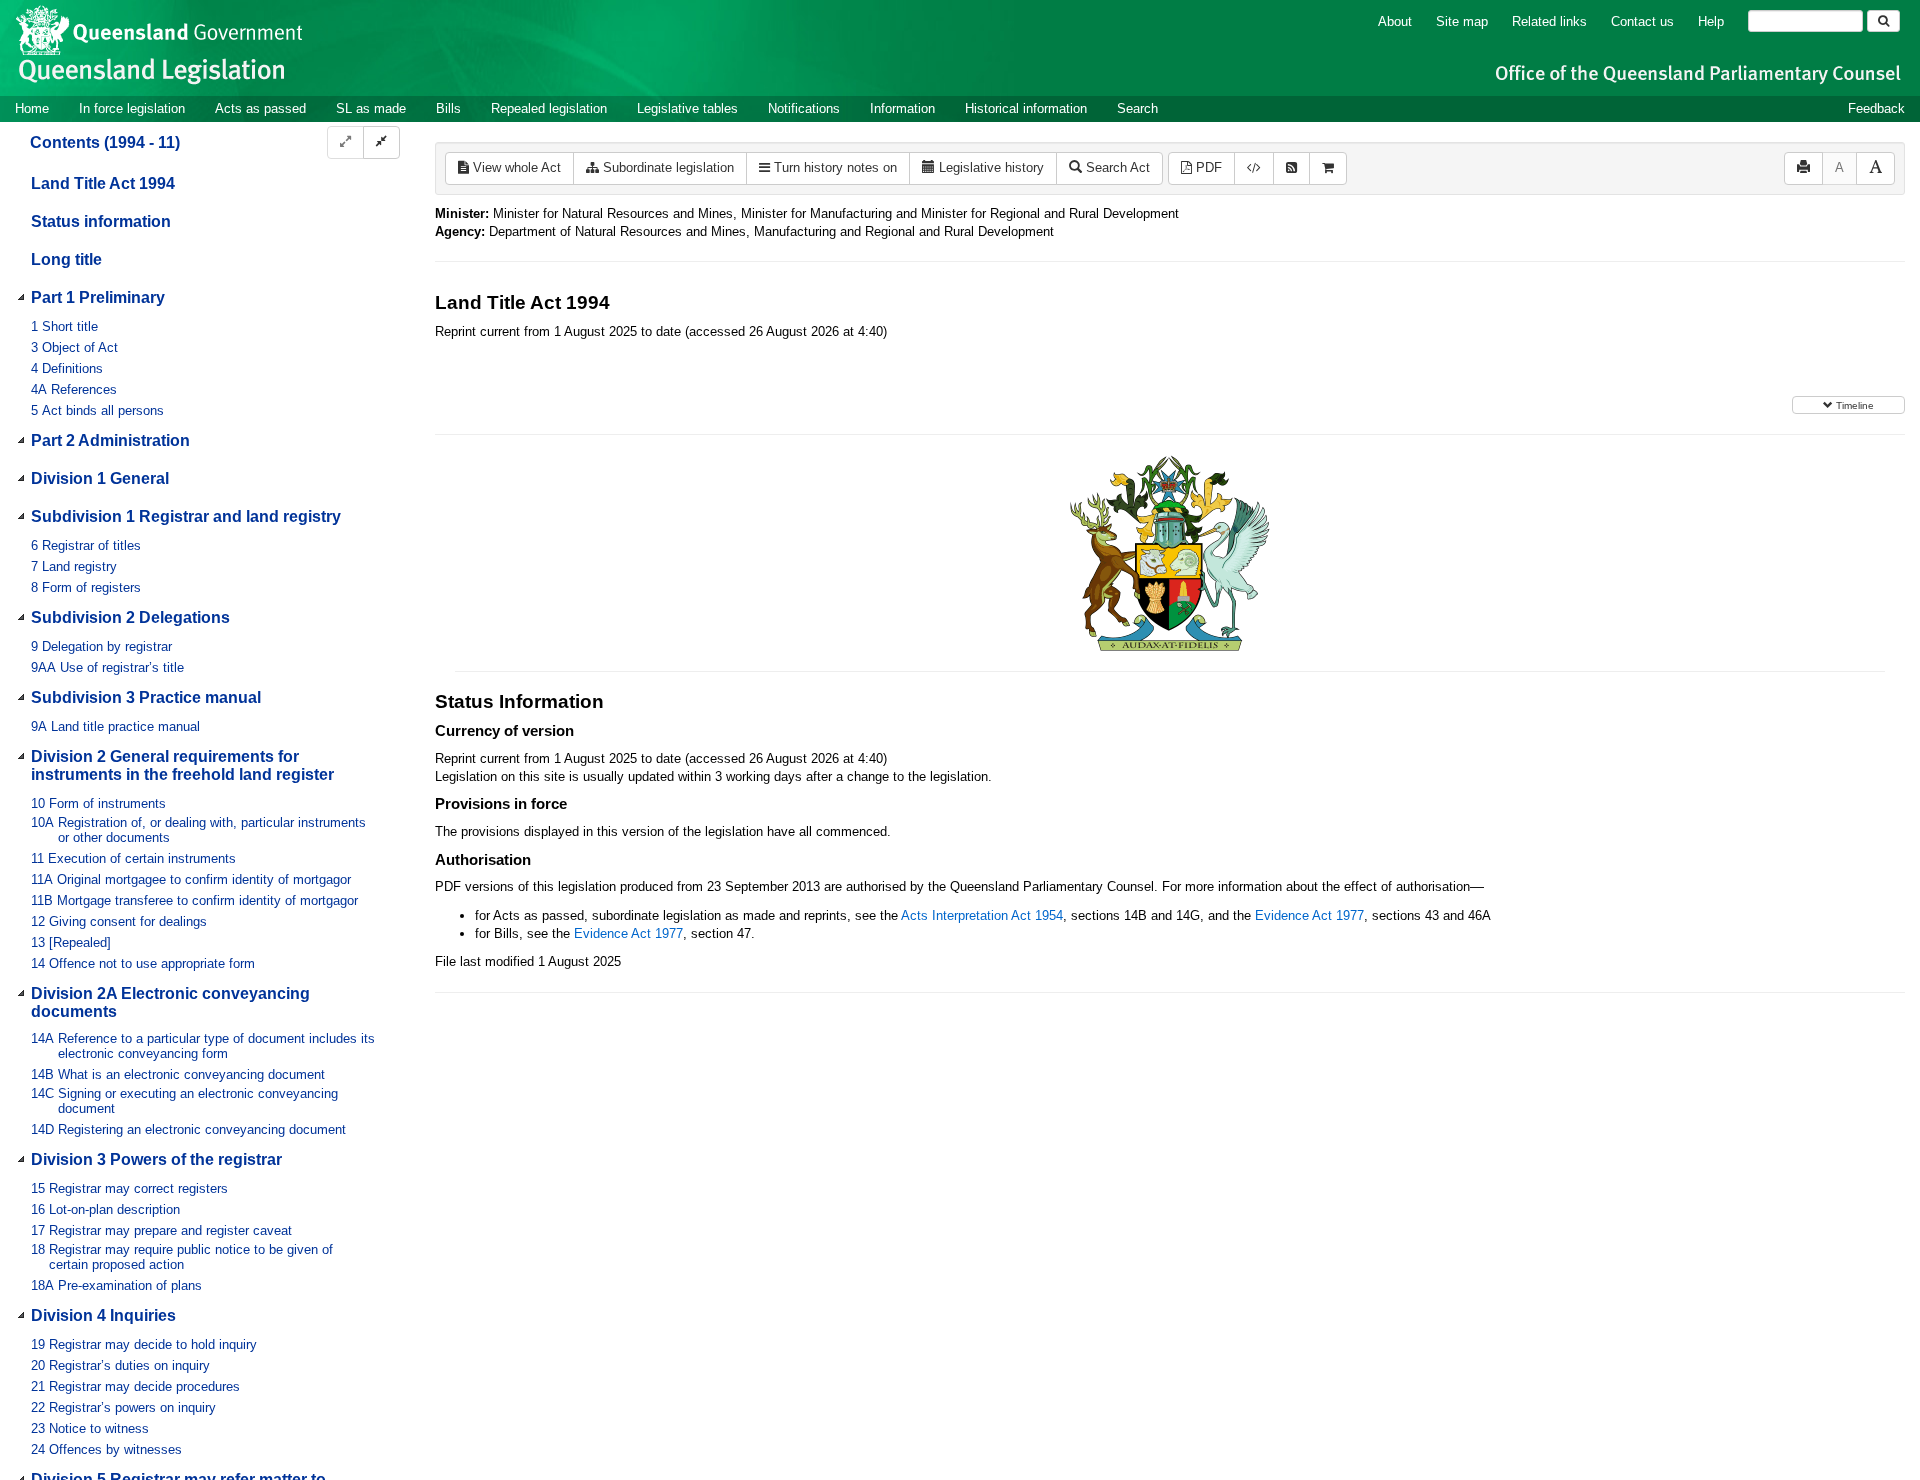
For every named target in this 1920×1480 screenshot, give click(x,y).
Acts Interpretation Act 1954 (982, 915)
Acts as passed (260, 108)
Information (902, 108)
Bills (448, 108)
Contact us (1642, 21)
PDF (1207, 167)
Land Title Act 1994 (103, 183)
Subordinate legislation (666, 167)
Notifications (804, 108)
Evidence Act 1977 (1309, 915)
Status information (101, 221)
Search (1137, 108)
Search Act (1116, 167)
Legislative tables (687, 108)
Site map (1462, 21)
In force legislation (132, 108)
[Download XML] (1254, 168)
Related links (1549, 21)
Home (32, 108)
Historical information (1026, 108)
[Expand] (345, 142)
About (1395, 21)
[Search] (1883, 21)
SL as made (371, 108)
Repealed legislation (549, 108)
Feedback (1876, 108)
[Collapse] (381, 142)
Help (1711, 21)
